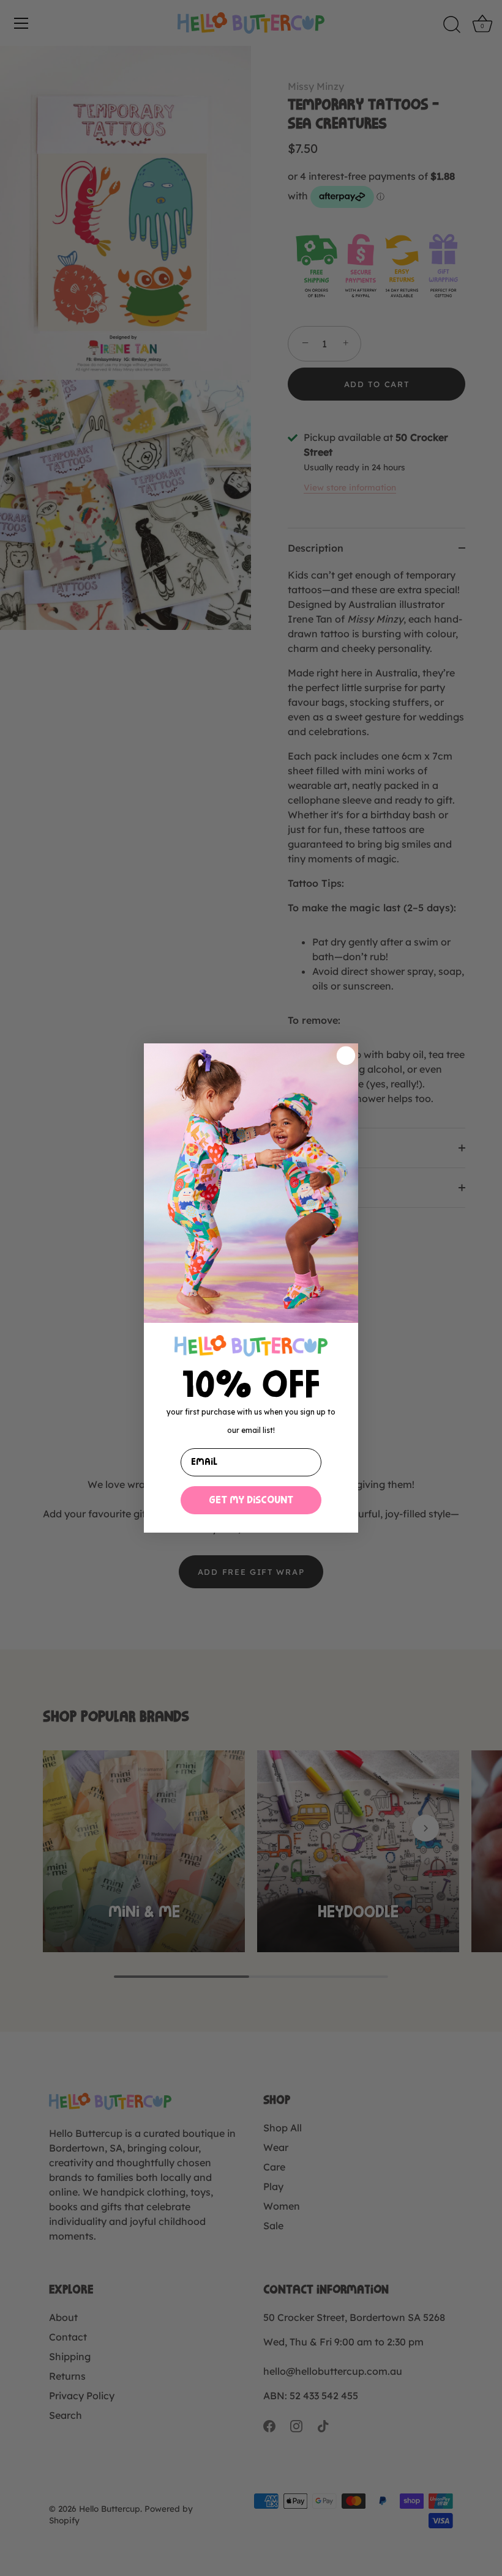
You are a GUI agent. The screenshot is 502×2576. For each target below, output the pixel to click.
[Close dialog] (346, 1056)
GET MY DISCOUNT (251, 1500)
